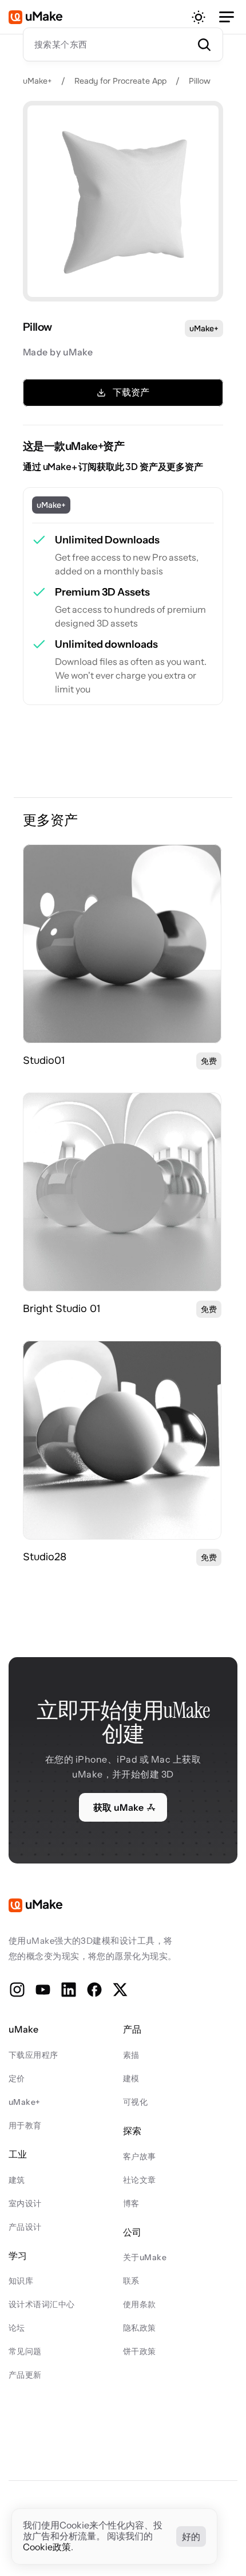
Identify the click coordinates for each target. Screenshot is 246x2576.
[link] (122, 944)
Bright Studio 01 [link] (62, 1309)
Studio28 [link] (45, 1557)
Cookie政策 (47, 2547)
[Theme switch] (199, 17)
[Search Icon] (123, 44)
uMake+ (37, 81)
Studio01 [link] (44, 1060)
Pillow (200, 81)
